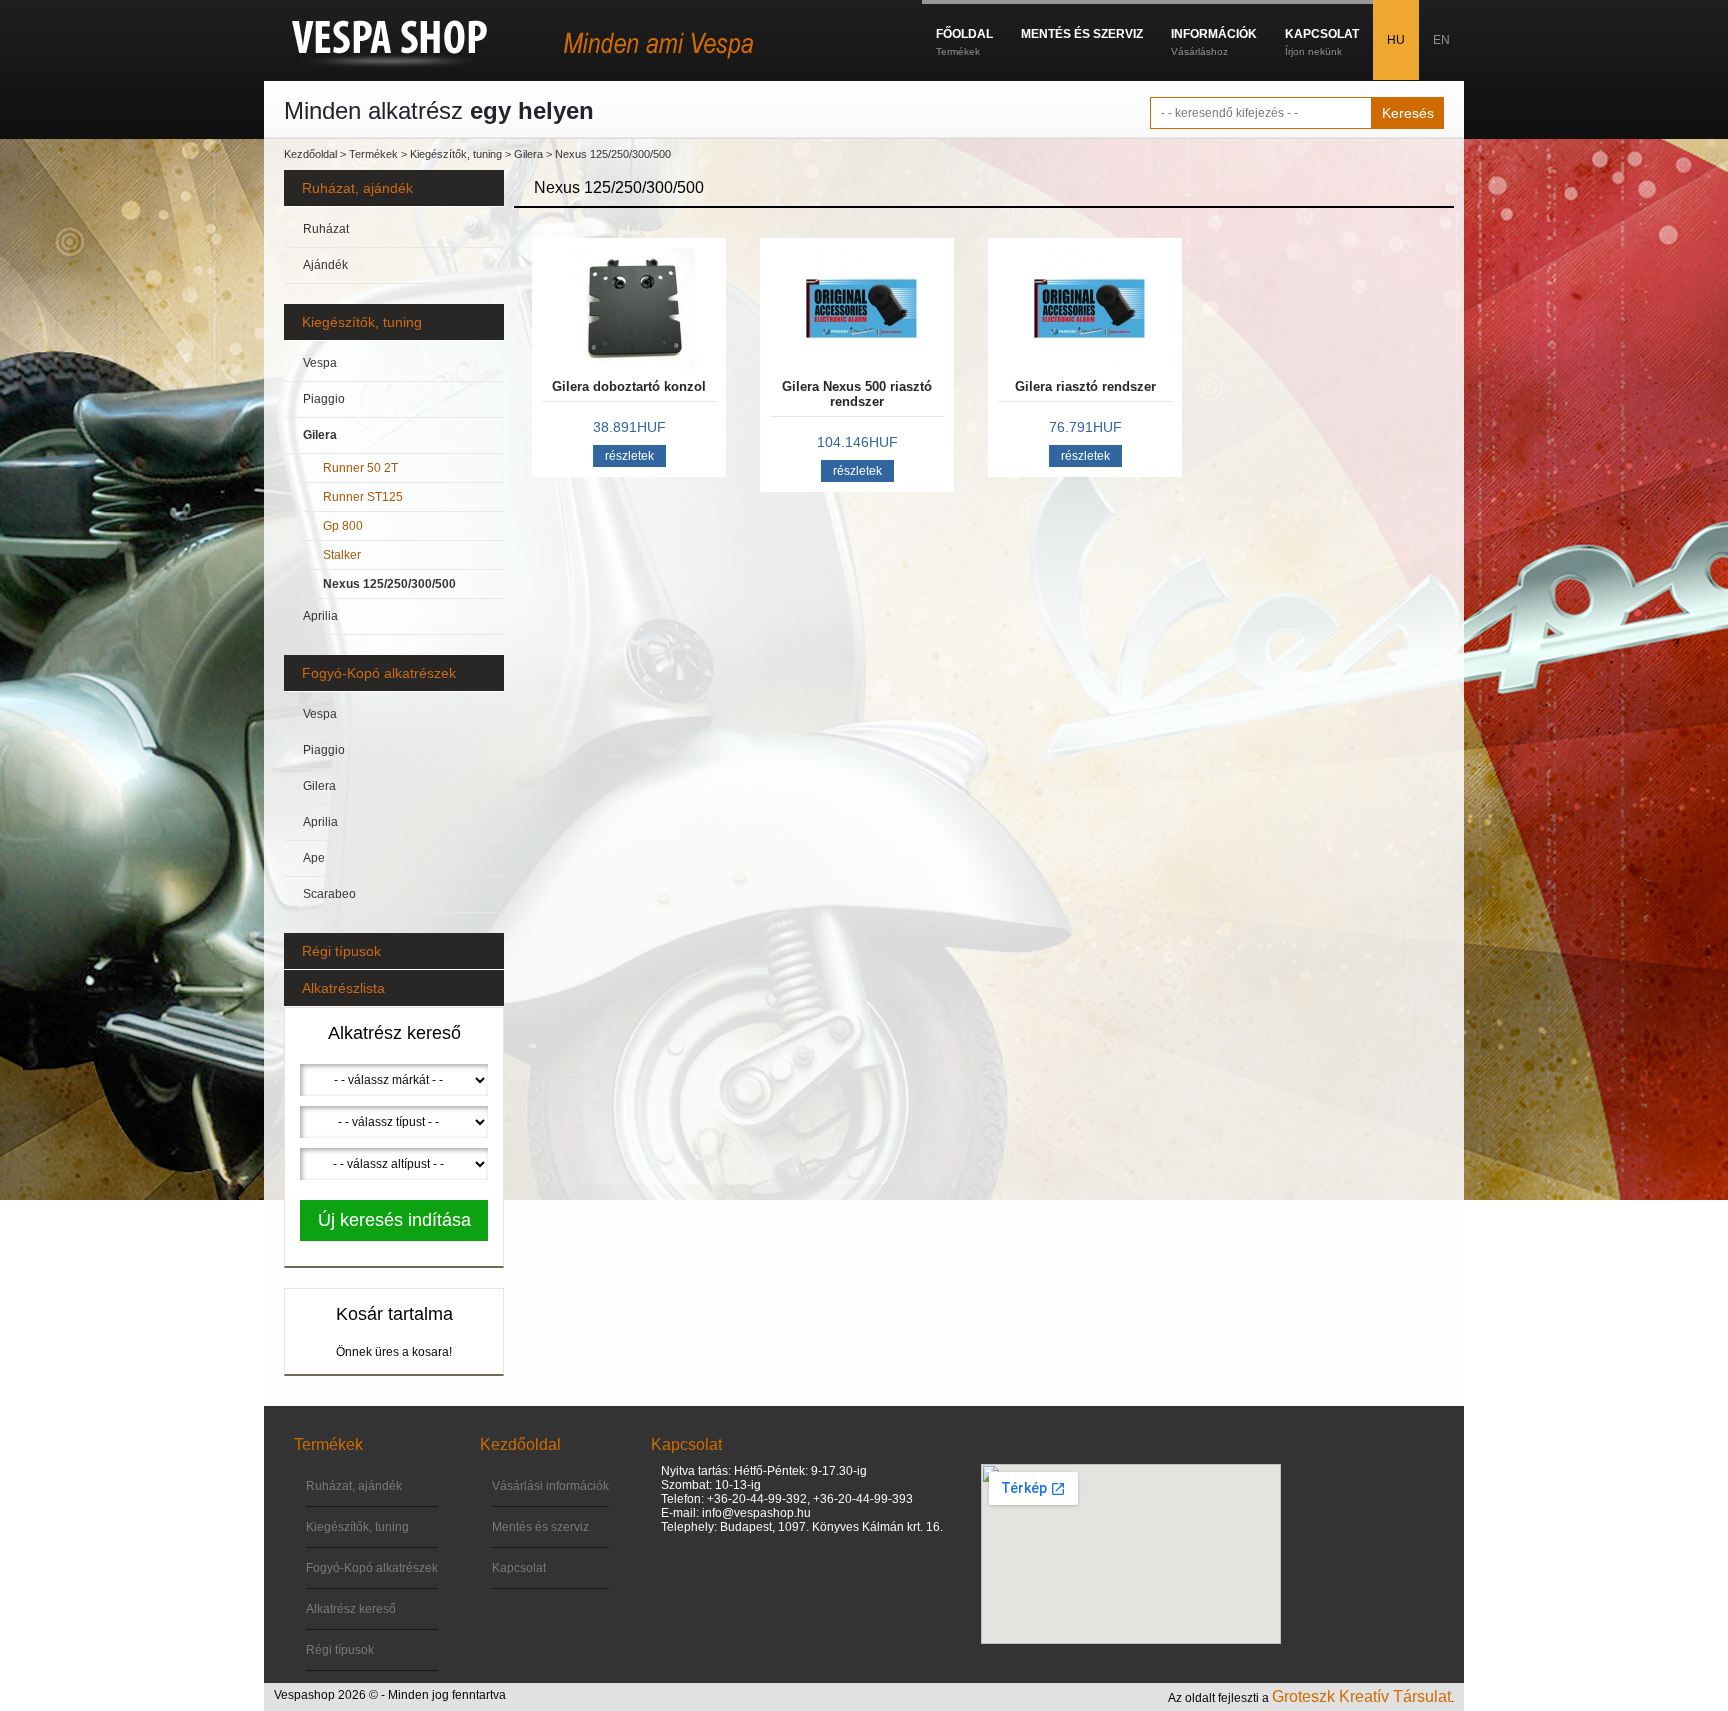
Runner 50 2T (360, 468)
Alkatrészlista (343, 988)
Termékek (373, 154)
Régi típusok (341, 951)
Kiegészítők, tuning (456, 154)
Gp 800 (343, 526)
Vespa (320, 363)
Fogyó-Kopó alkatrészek (379, 673)
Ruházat (326, 229)
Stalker (342, 555)
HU (1396, 40)
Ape (314, 858)
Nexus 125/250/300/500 (613, 154)
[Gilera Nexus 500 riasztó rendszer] (857, 308)
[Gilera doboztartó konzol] (629, 308)
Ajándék (325, 265)
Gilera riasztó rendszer (1085, 386)
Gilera (528, 154)
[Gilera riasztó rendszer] (1085, 308)
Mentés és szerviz (540, 1527)
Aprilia (320, 616)
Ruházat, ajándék (357, 188)
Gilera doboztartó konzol (629, 386)
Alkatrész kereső (351, 1609)
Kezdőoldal (310, 154)
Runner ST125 (363, 497)
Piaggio (324, 399)
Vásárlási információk (550, 1486)
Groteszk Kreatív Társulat (1361, 1696)
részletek (629, 456)
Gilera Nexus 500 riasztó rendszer (857, 394)
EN (1441, 40)
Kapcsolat (519, 1568)
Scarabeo (329, 894)
